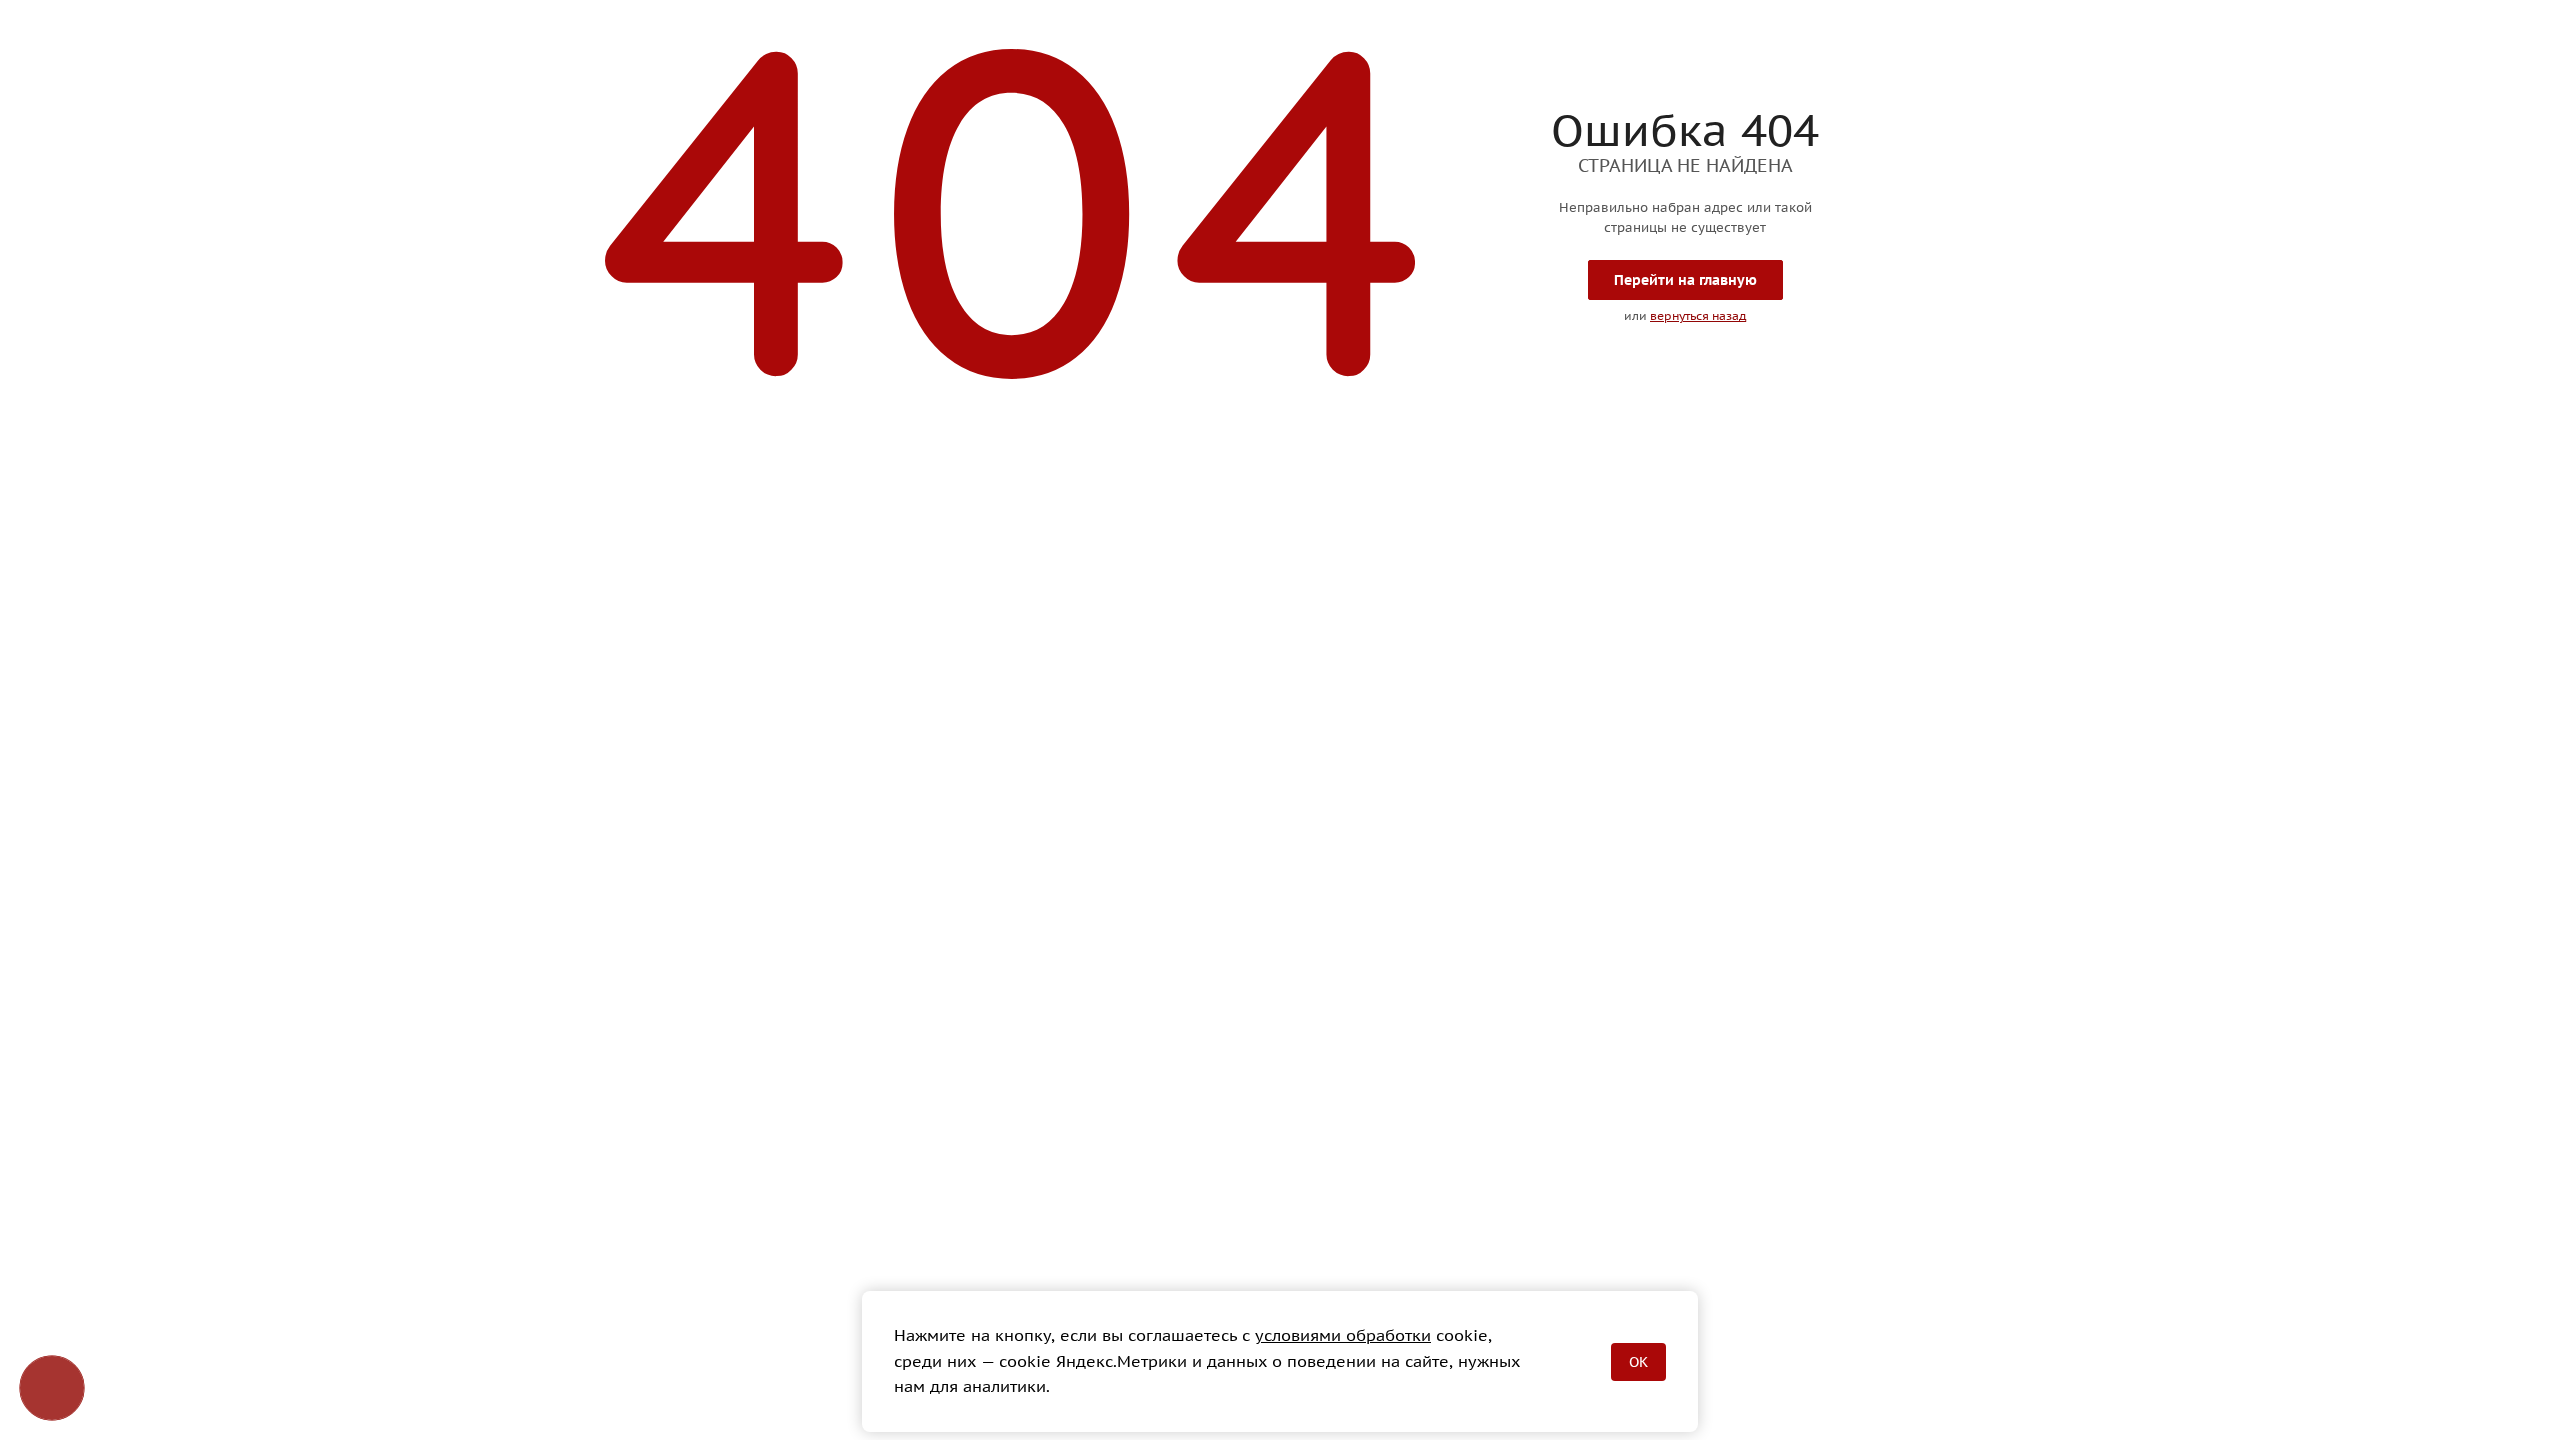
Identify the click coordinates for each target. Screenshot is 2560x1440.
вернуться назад (1698, 315)
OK (1638, 1362)
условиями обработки (1343, 1335)
